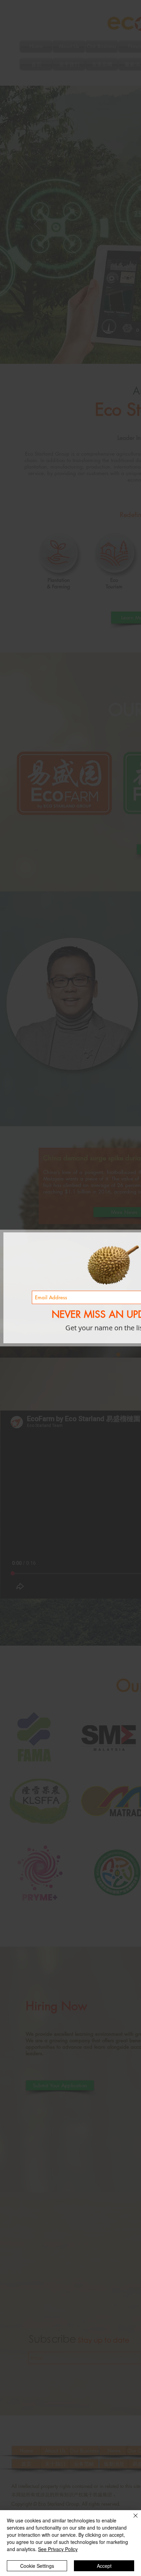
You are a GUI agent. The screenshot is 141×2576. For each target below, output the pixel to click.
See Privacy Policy (58, 2549)
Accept (104, 2566)
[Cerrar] (131, 2520)
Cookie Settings (37, 2566)
